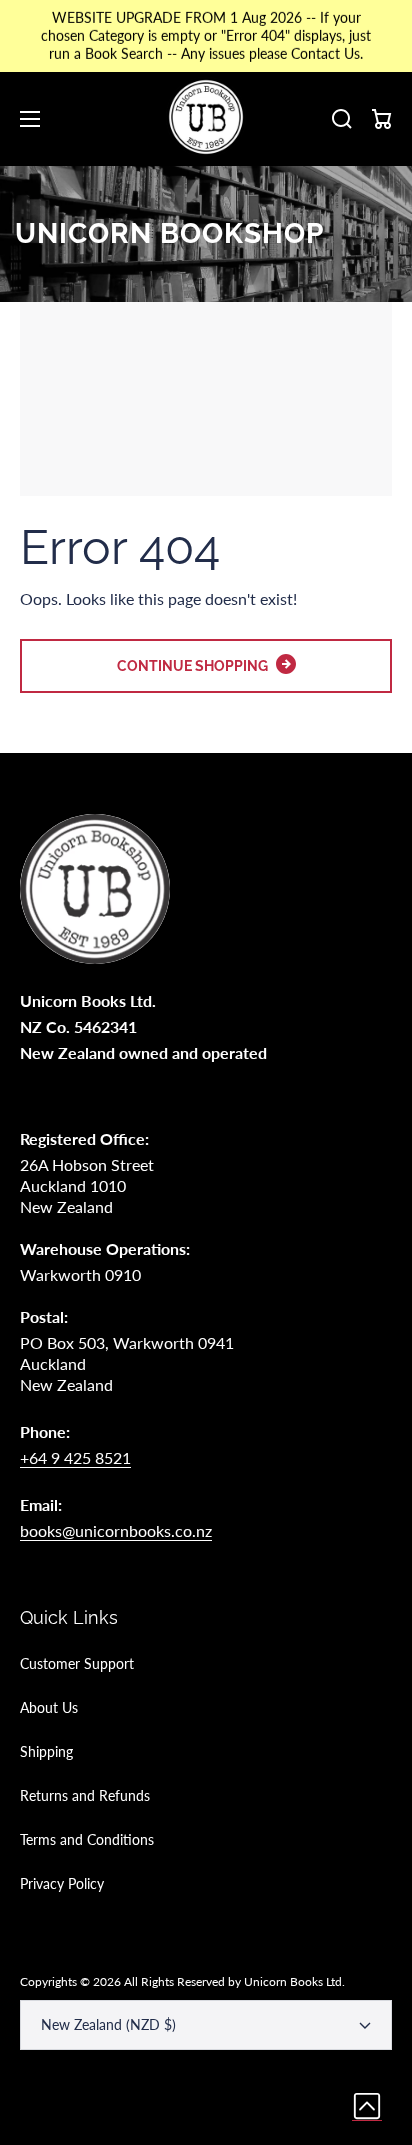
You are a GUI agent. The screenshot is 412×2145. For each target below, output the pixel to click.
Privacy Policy (62, 1883)
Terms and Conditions (87, 1839)
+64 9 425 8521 (75, 1457)
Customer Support (77, 1663)
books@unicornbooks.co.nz (116, 1530)
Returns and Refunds (85, 1795)
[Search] (342, 119)
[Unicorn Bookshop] (206, 119)
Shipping (46, 1751)
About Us (49, 1707)
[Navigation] (30, 119)
